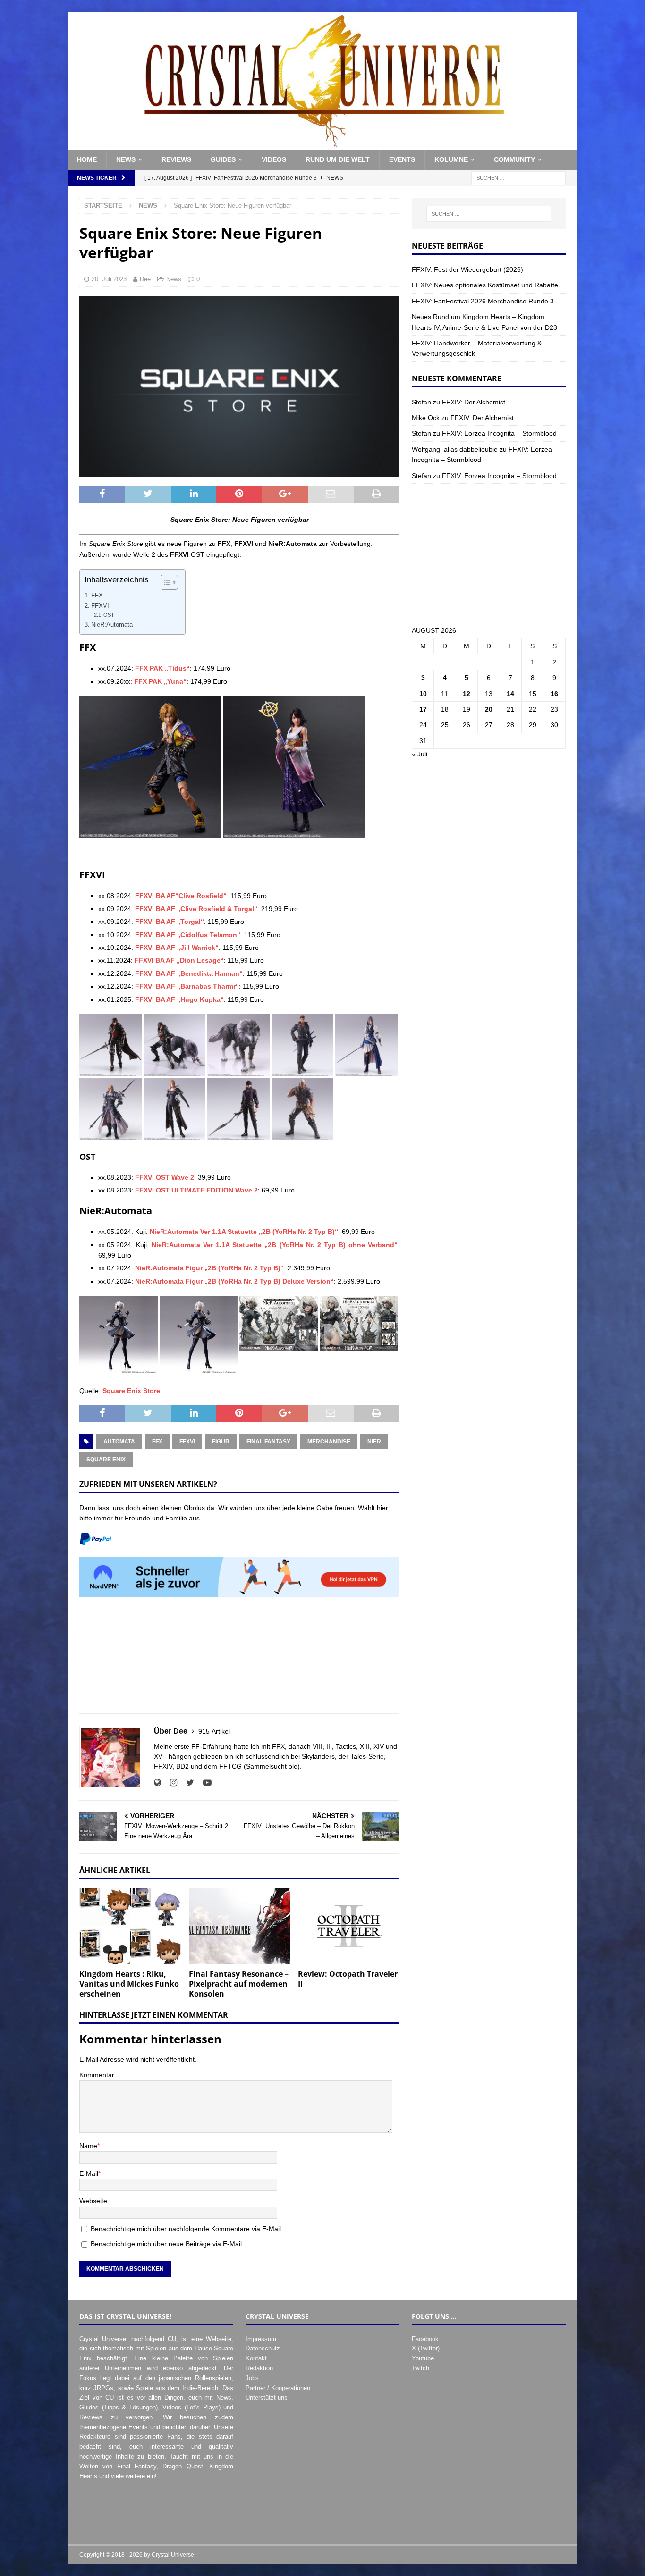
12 (467, 694)
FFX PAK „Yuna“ (160, 681)
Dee (145, 279)
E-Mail (89, 2173)
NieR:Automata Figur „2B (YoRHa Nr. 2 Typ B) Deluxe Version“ (234, 1281)
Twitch (420, 2368)
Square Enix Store (131, 1391)
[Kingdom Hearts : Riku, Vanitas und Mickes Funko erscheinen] (130, 1926)
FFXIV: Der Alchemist (474, 402)
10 (423, 694)
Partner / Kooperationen (278, 2388)
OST (109, 615)
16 (554, 694)
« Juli (420, 754)
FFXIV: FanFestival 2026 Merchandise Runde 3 (483, 301)
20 (489, 709)
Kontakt (256, 2358)
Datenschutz (263, 2348)
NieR (374, 1442)
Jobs (252, 2378)
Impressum (261, 2339)
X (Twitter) (426, 2348)
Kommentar (97, 2075)
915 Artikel (214, 1731)
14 (510, 694)
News (126, 159)
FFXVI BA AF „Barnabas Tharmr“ (187, 986)
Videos (274, 159)
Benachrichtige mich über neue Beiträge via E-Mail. (167, 2244)
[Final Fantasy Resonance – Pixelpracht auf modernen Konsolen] (240, 1926)
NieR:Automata (112, 625)
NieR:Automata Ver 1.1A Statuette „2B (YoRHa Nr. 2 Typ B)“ (244, 1232)
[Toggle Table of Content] (165, 582)
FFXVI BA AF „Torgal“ (170, 922)
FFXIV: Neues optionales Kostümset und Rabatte (485, 285)
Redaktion (259, 2368)
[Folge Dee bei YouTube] (204, 1783)
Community (514, 159)
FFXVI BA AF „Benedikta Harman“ (189, 973)
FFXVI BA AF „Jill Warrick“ (177, 948)
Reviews (176, 159)
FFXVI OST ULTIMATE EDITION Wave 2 (196, 1190)
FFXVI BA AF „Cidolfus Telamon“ (188, 935)
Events (402, 159)
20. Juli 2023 (109, 279)
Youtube (423, 2358)
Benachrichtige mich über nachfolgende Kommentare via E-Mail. (187, 2229)
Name (88, 2146)
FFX (97, 596)
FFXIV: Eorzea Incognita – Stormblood (499, 433)
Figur (221, 1442)
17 (423, 709)
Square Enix (106, 1460)
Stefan (421, 402)
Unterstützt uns (267, 2397)
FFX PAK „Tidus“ (162, 668)
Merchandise (329, 1442)
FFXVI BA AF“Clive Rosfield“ (181, 896)
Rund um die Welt (338, 159)
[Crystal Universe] (322, 144)
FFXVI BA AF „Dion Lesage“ (179, 960)
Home (87, 159)
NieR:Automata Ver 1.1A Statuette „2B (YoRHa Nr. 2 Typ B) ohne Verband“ (275, 1245)
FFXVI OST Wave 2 (165, 1177)
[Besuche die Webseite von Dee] (157, 1783)
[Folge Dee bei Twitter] (187, 1783)
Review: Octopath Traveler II (348, 1979)
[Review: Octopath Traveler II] (349, 1926)
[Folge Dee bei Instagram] (170, 1783)
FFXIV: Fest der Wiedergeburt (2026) (467, 269)
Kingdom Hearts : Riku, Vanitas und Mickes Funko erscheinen (129, 1984)
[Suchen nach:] (518, 177)
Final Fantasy (268, 1442)
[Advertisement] (239, 1660)
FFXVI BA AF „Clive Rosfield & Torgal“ (196, 909)
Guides (223, 159)
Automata (119, 1442)
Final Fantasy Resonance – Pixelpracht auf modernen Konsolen (239, 1984)
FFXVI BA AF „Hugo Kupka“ (179, 999)
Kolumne (451, 159)
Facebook (425, 2339)
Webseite (93, 2201)
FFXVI (100, 606)
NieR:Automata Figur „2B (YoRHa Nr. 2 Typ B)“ (209, 1268)
